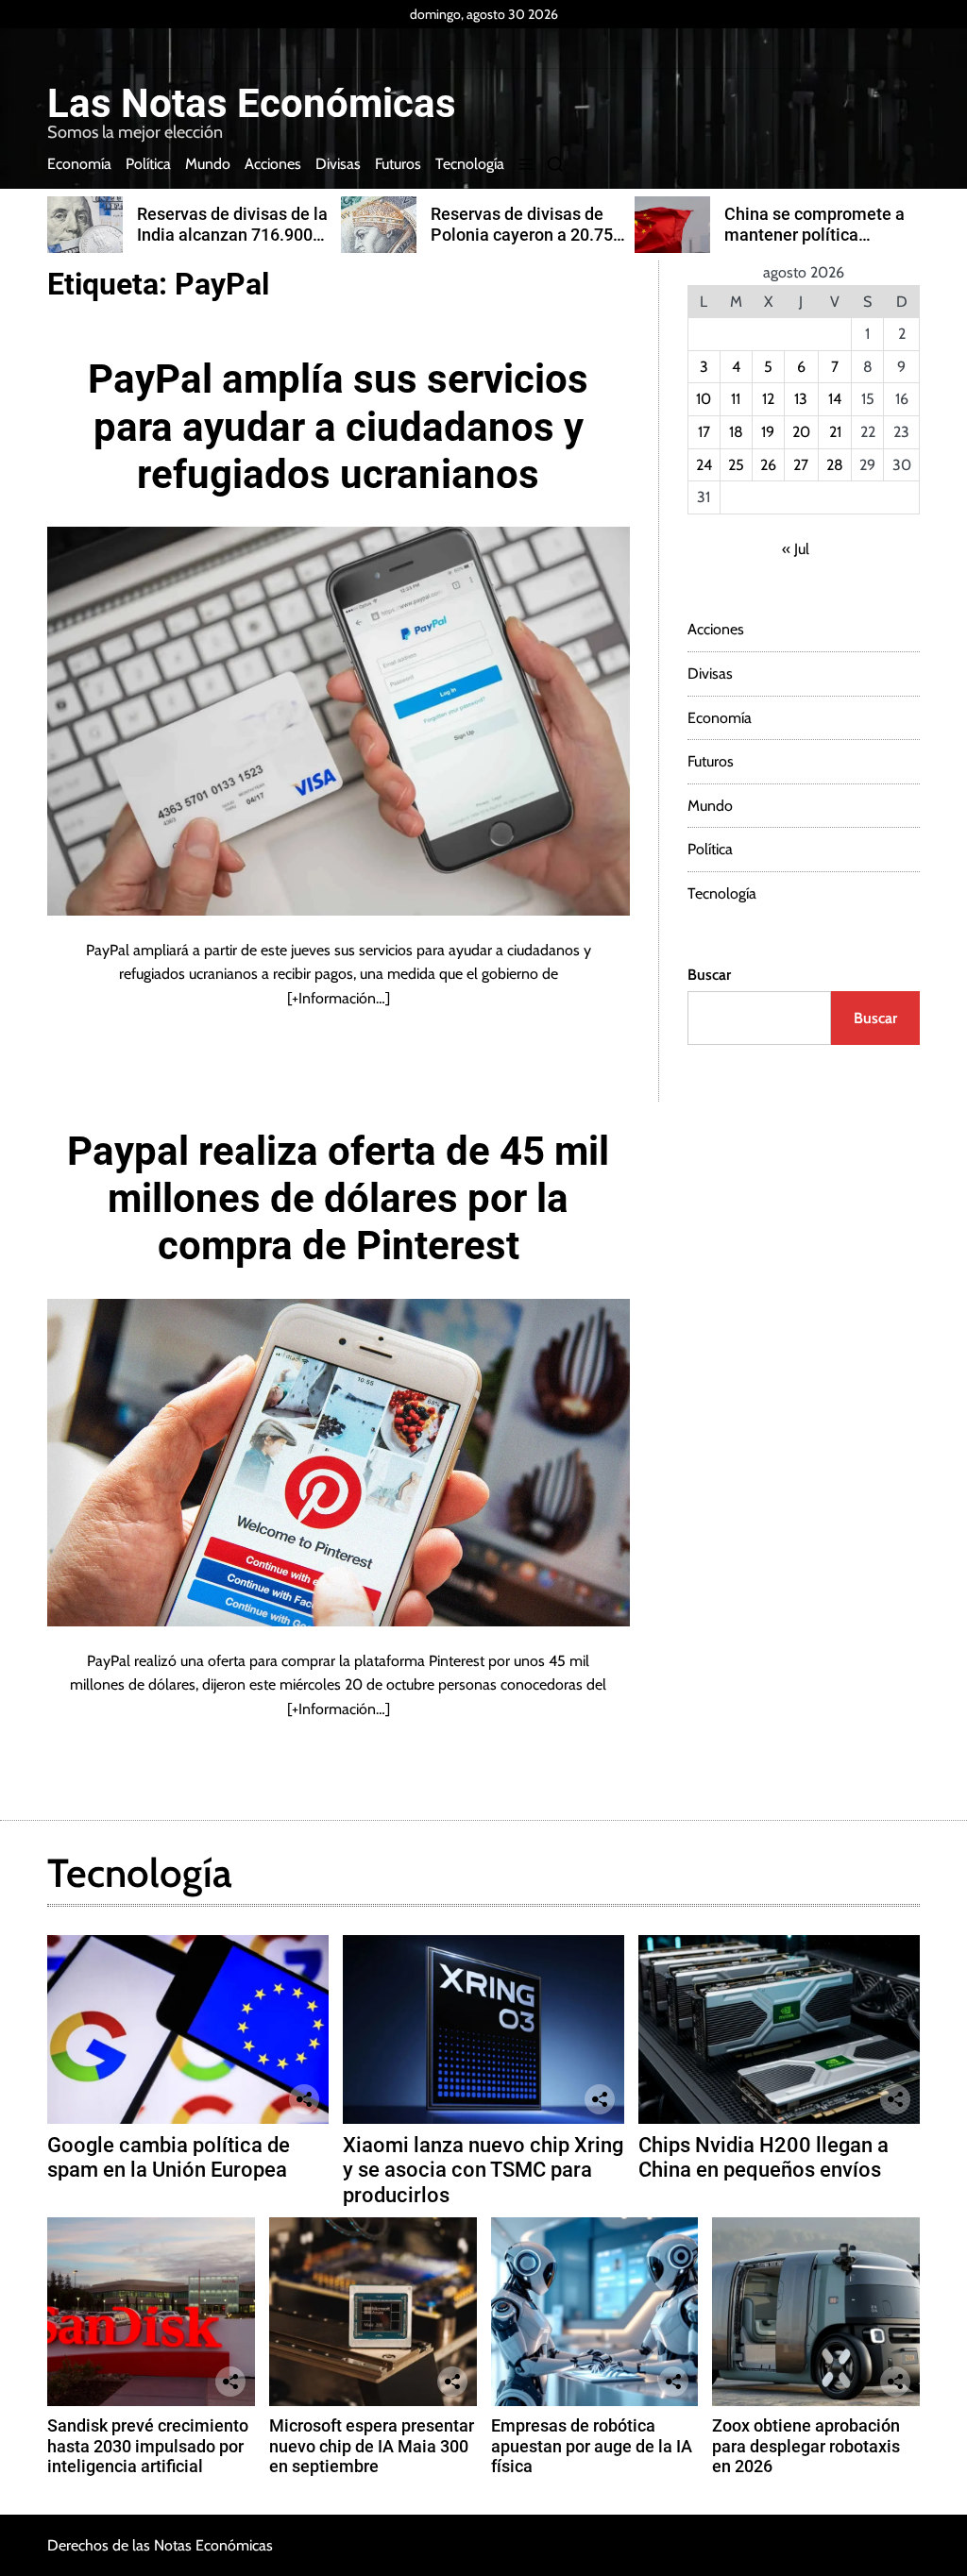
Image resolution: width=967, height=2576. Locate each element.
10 (704, 399)
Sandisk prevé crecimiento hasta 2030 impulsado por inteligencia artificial (148, 2446)
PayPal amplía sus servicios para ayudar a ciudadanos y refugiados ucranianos (338, 427)
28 (835, 465)
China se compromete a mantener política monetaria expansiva (814, 234)
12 (768, 399)
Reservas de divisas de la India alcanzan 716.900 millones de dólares (232, 234)
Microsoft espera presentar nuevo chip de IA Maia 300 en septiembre (372, 2446)
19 (768, 432)
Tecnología (470, 164)
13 (801, 399)
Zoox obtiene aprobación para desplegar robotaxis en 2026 (806, 2446)
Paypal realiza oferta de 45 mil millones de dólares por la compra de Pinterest (338, 1199)
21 (835, 432)
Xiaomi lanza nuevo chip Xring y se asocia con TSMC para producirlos (483, 2170)
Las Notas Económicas (252, 104)
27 (801, 465)
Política (148, 164)
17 (704, 432)
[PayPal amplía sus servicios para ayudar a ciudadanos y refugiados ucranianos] (339, 721)
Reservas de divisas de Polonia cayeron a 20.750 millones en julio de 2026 (526, 234)
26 (768, 465)
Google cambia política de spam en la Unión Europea (169, 2157)
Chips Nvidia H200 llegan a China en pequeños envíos (763, 2157)
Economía (79, 164)
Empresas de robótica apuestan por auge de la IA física (592, 2446)
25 (736, 465)
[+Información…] (339, 998)
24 (704, 465)
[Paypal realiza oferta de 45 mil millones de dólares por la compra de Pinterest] (339, 1463)
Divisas (338, 164)
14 (835, 399)
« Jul (796, 549)
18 (736, 432)
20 (801, 432)
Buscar (709, 975)
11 (736, 399)
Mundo (208, 164)
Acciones (273, 164)
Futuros (398, 164)
